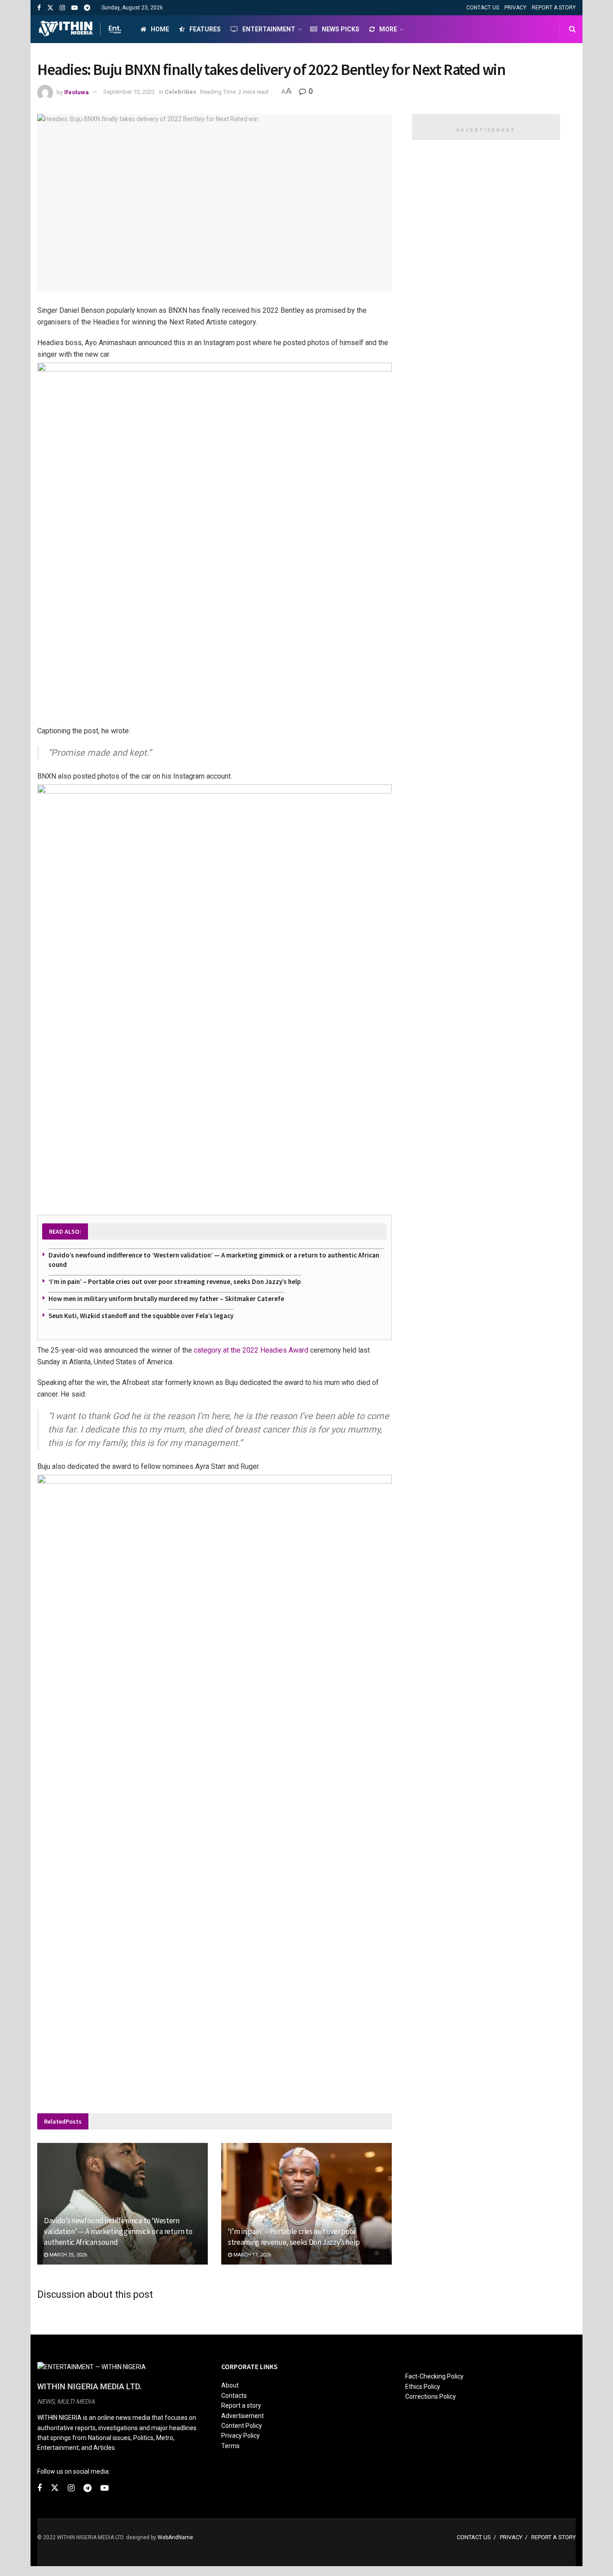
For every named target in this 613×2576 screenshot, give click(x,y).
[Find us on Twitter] (50, 8)
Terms (230, 2446)
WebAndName (175, 2537)
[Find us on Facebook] (39, 8)
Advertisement (243, 2416)
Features (205, 29)
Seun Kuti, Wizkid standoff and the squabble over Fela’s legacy (141, 1316)
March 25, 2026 (68, 2255)
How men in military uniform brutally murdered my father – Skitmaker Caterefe (166, 1299)
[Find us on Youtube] (74, 8)
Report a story (241, 2405)
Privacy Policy (241, 2436)
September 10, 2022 (129, 92)
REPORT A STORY (554, 8)
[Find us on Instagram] (62, 8)
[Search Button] (572, 29)
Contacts (234, 2396)
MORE (388, 29)
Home (160, 29)
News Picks (341, 29)
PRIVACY (515, 8)
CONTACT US (483, 8)
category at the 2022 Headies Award (251, 1350)
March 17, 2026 (252, 2255)
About (230, 2385)
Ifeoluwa (77, 92)
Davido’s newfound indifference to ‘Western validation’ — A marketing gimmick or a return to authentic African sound (118, 2231)
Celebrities (180, 92)
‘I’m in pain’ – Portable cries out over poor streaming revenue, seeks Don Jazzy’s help (175, 1281)
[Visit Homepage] (81, 29)
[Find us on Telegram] (87, 8)
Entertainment (269, 29)
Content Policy (242, 2426)
